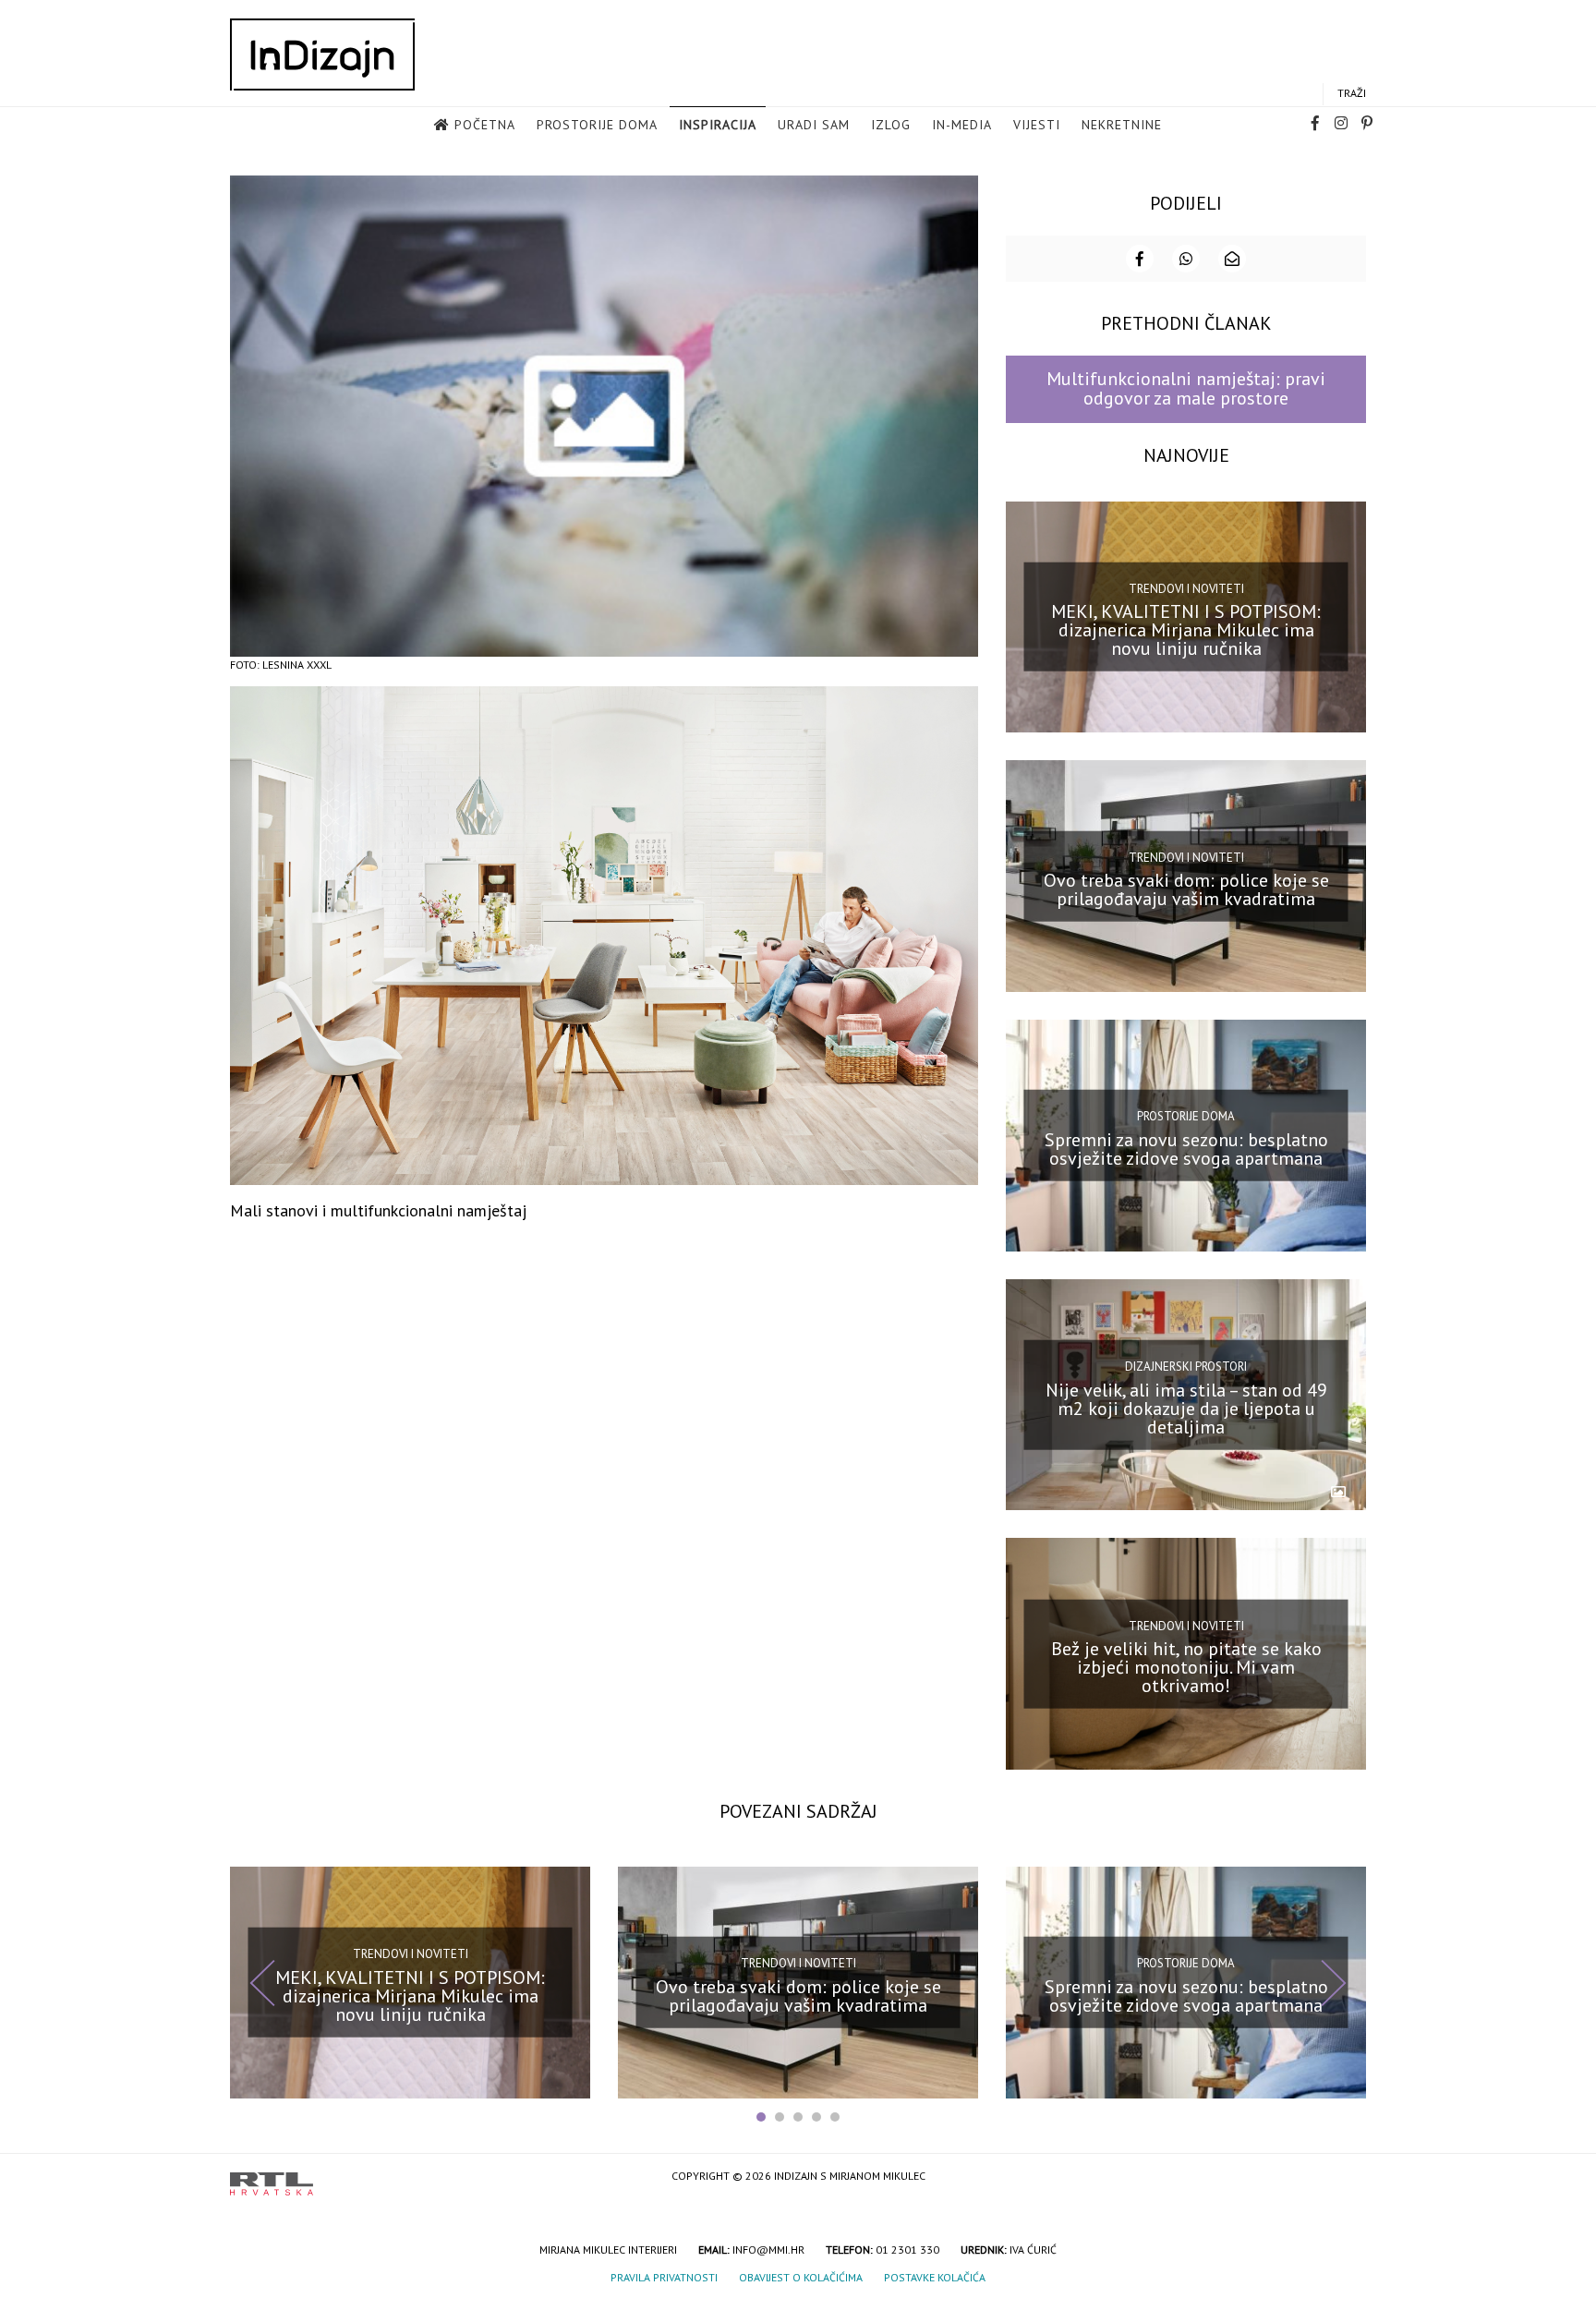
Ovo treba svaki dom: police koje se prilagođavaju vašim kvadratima (1186, 889)
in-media (962, 125)
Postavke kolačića (935, 2277)
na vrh (1348, 2177)
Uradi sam (814, 125)
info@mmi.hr (768, 2250)
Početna (485, 125)
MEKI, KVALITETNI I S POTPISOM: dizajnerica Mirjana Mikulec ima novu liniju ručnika (1186, 630)
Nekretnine (1122, 125)
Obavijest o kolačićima (801, 2277)
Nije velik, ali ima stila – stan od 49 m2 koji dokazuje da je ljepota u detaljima (1186, 1408)
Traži (1352, 93)
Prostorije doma (597, 125)
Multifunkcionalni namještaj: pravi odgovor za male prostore (1186, 388)
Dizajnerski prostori (1186, 1367)
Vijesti (1037, 125)
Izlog (891, 125)
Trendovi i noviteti (1186, 589)
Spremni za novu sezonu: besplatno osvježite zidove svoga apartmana (1186, 1149)
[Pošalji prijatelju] (1232, 259)
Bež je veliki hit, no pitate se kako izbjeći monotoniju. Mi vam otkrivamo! (1186, 1667)
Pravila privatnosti (664, 2277)
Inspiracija (718, 125)
